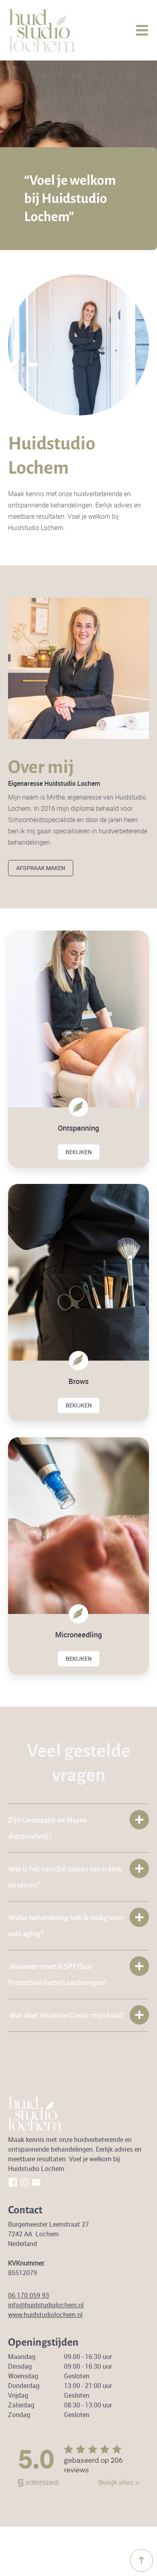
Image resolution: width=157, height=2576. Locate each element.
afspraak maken (41, 868)
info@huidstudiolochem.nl (46, 2305)
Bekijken (79, 1152)
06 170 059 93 (29, 2295)
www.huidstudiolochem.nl (45, 2315)
